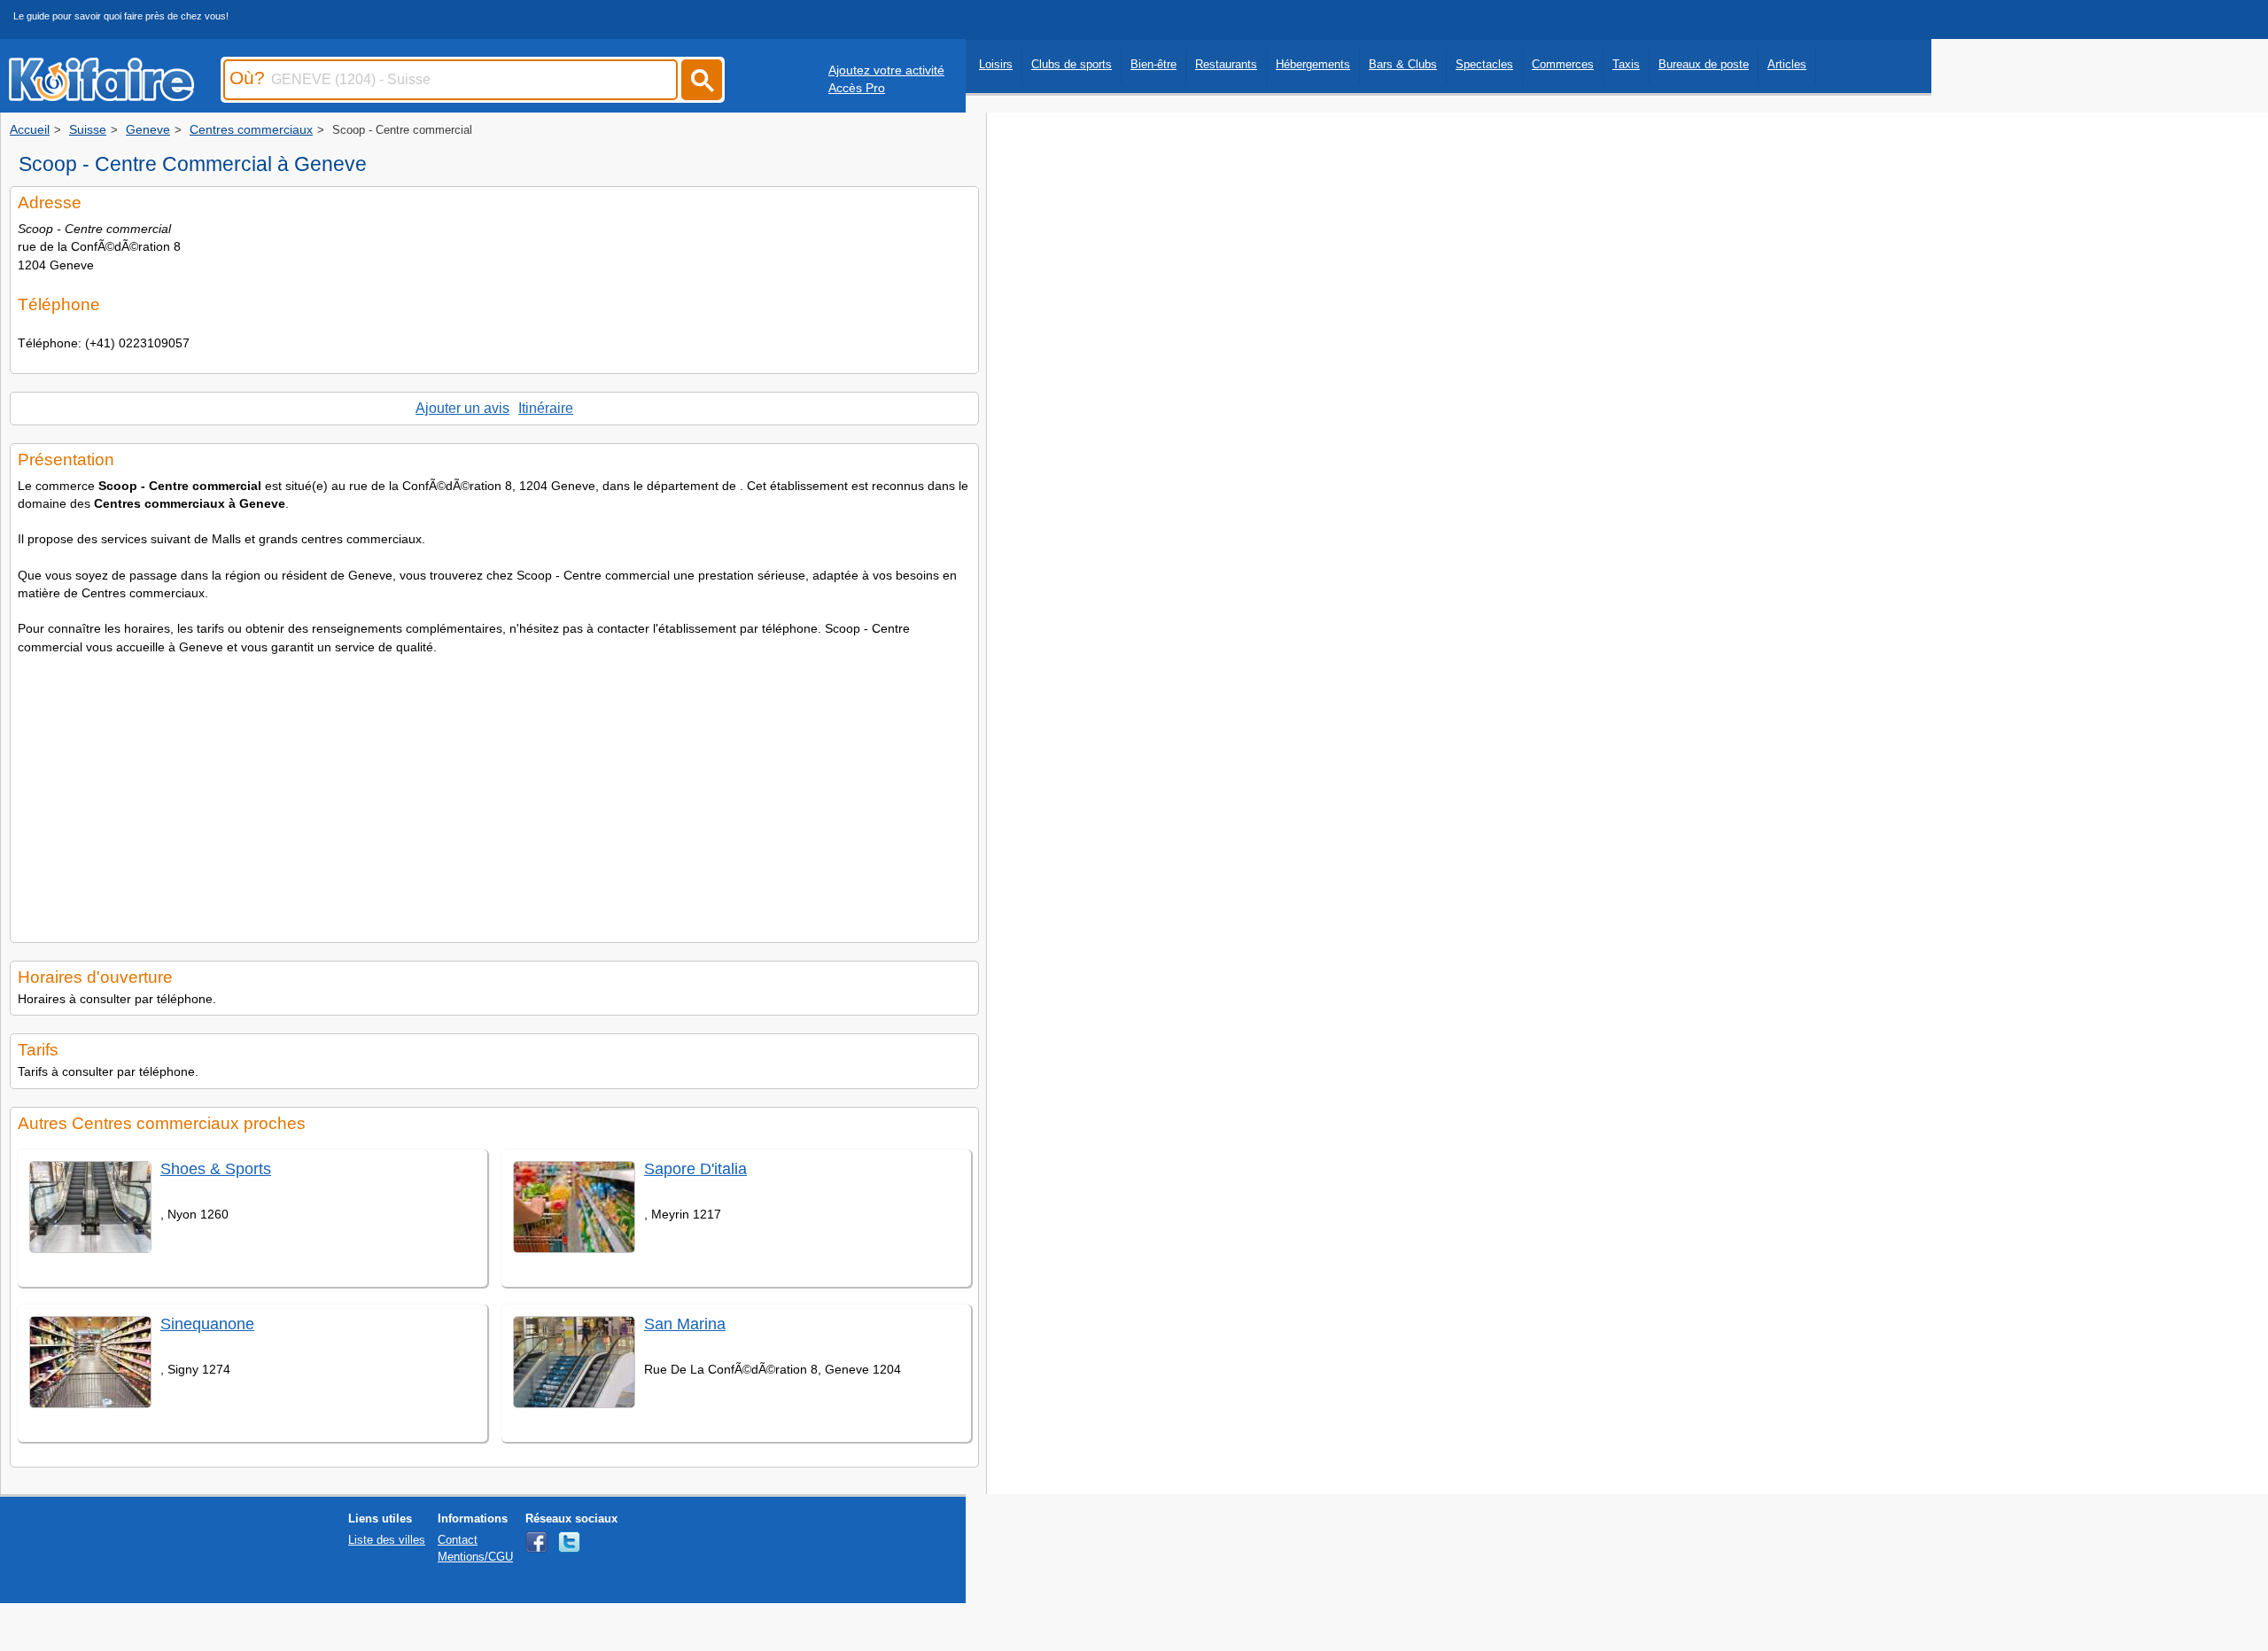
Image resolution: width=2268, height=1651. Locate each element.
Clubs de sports (1072, 64)
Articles (1787, 64)
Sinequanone (207, 1324)
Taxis (1626, 64)
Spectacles (1484, 64)
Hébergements (1313, 64)
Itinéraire (546, 408)
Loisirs (996, 64)
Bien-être (1153, 64)
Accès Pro (857, 88)
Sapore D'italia (695, 1169)
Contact (458, 1540)
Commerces (1563, 64)
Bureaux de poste (1704, 64)
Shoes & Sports (216, 1169)
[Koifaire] (101, 96)
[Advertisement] (494, 793)
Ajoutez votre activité (886, 70)
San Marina (685, 1324)
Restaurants (1226, 64)
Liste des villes (387, 1540)
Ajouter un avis (462, 408)
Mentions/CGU (475, 1557)
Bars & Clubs (1403, 64)
